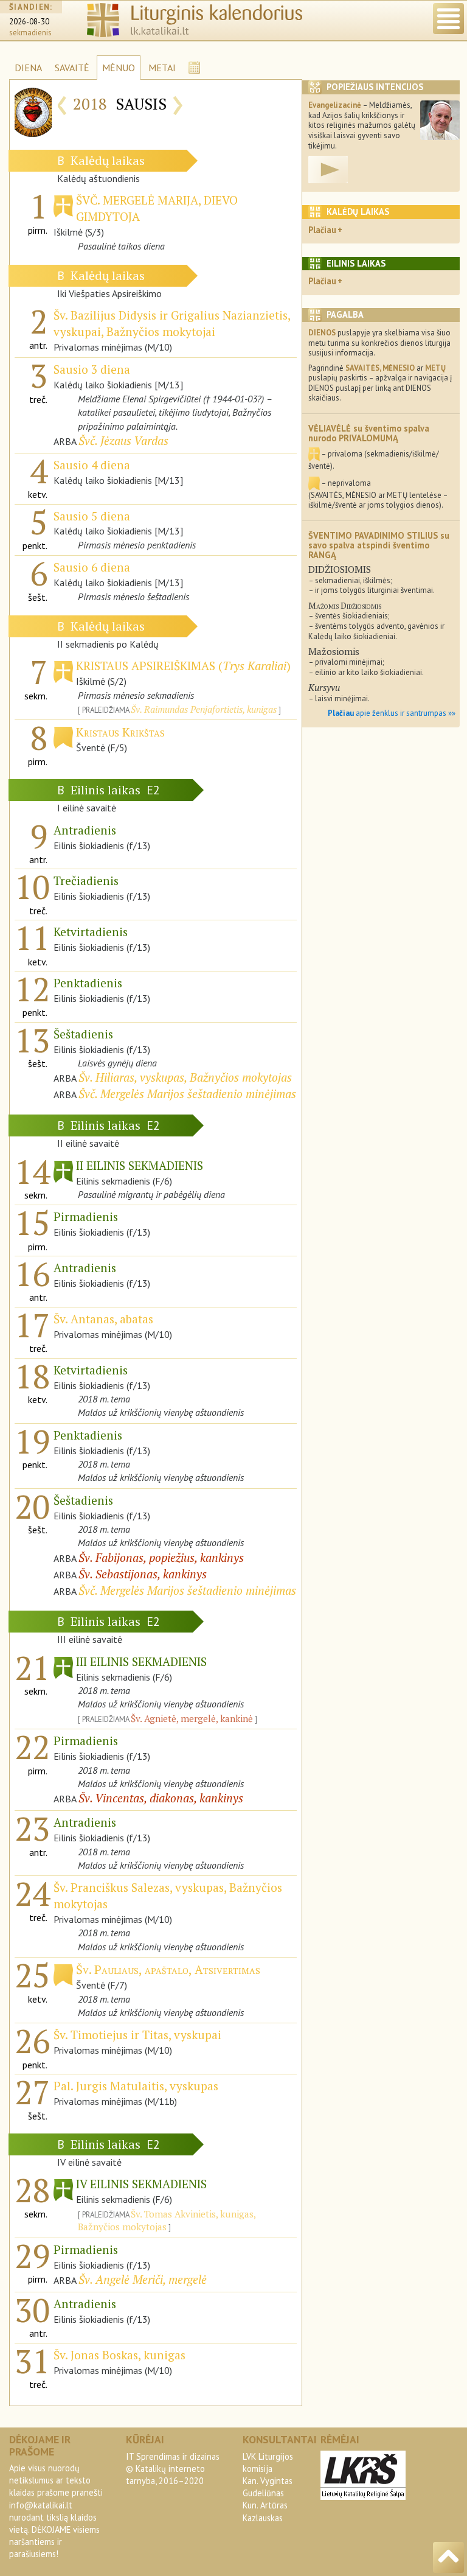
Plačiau (322, 230)
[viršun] (448, 2557)
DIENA (28, 68)
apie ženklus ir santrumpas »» (392, 713)
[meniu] (448, 19)
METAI (162, 68)
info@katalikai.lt (41, 2505)
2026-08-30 (29, 22)
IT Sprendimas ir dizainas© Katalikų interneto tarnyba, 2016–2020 (173, 2469)
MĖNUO (119, 68)
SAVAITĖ (72, 68)
